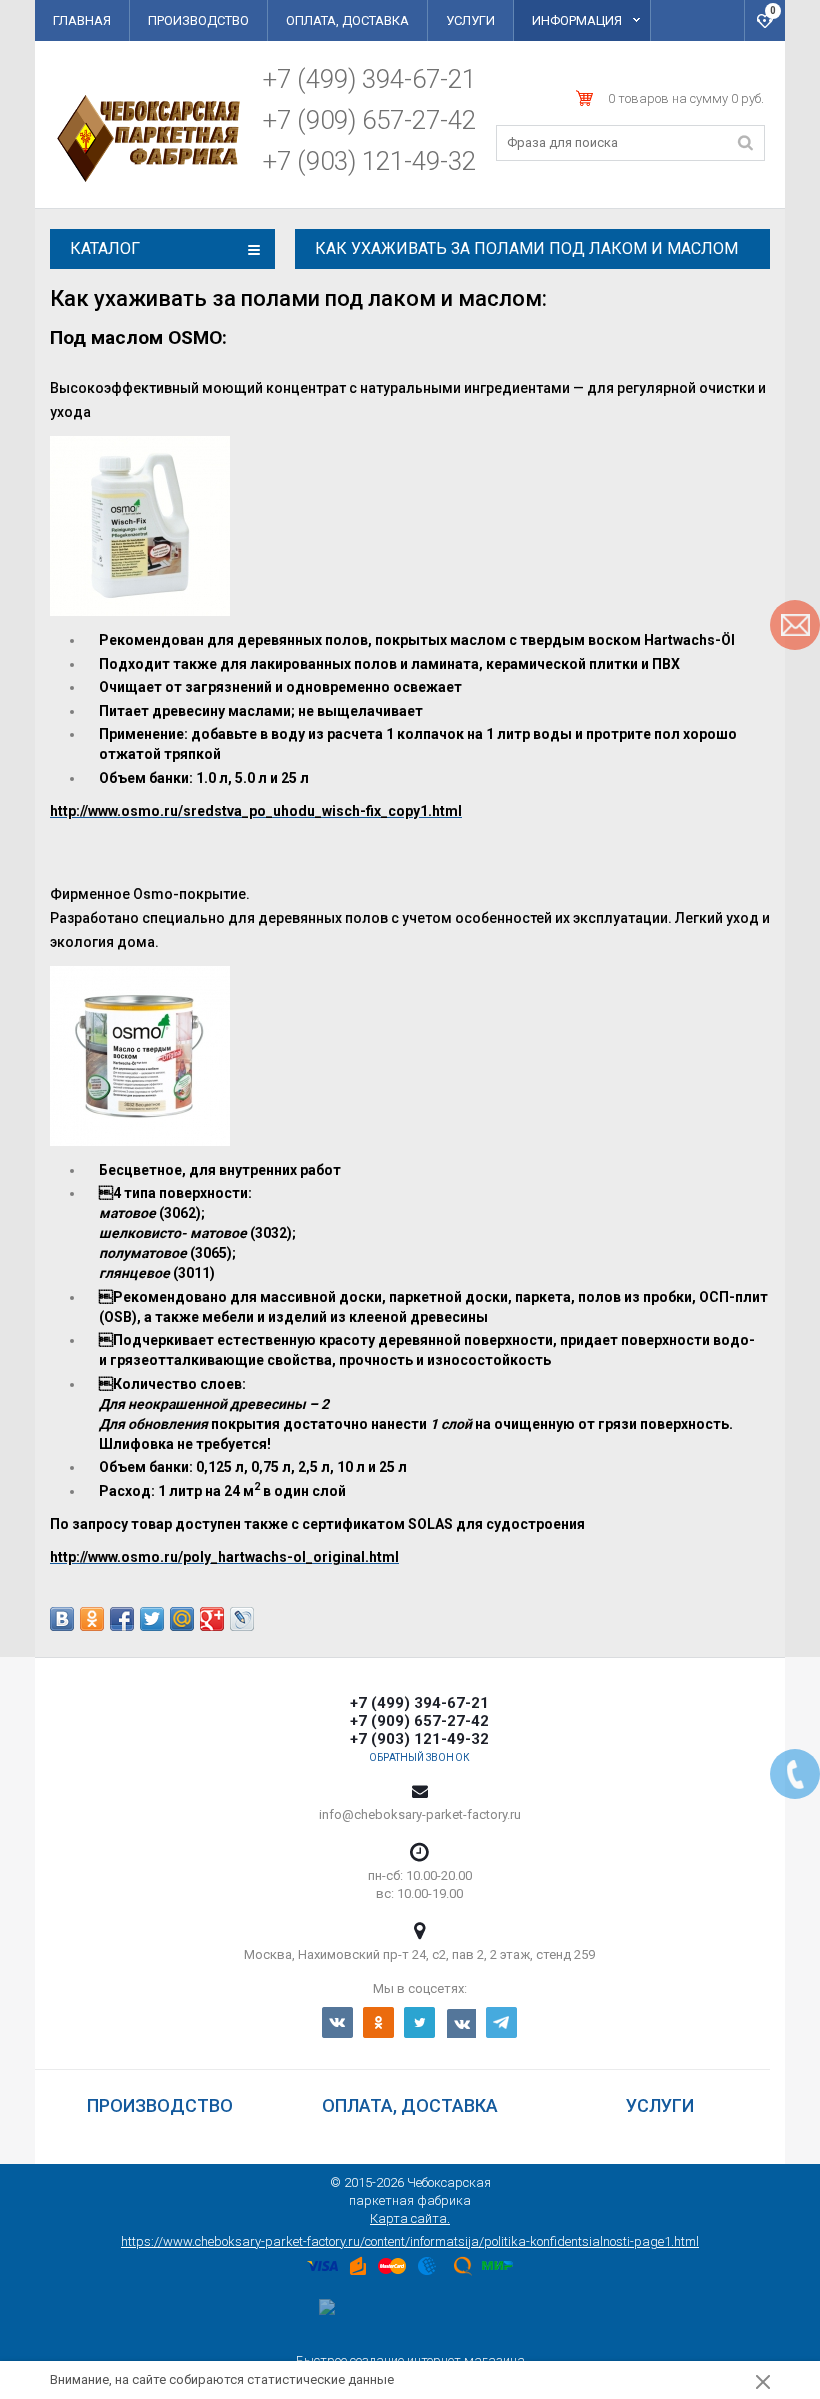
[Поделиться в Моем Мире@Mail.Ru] (182, 1619)
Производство (198, 20)
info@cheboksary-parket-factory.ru (420, 1814)
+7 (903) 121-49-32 (369, 161)
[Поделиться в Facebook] (122, 1619)
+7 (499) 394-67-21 (369, 79)
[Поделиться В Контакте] (62, 1619)
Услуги (470, 20)
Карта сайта (408, 2218)
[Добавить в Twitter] (152, 1619)
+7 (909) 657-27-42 (369, 120)
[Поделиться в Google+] (212, 1619)
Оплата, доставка (347, 20)
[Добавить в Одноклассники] (92, 1619)
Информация (577, 20)
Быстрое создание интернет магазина (410, 2360)
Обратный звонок (419, 1758)
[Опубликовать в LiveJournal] (242, 1619)
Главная (82, 20)
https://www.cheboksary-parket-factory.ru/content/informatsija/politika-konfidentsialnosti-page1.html (410, 2241)
